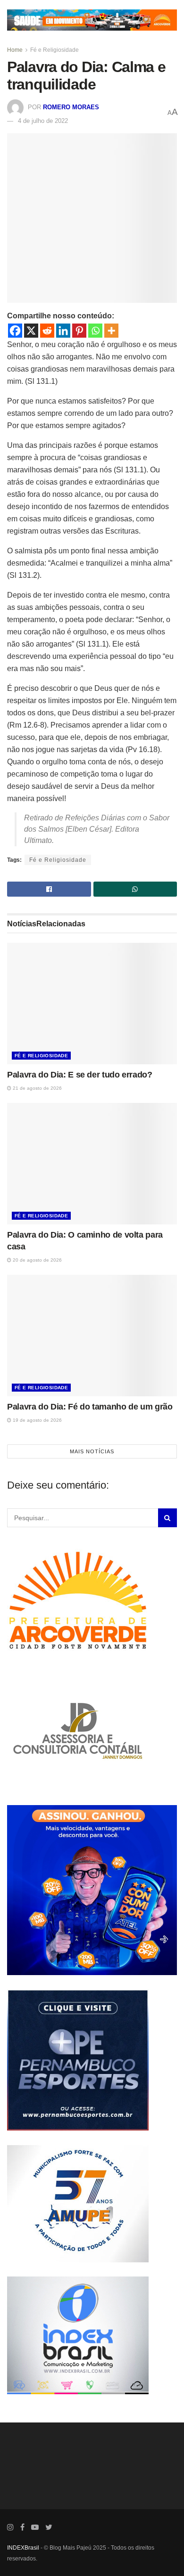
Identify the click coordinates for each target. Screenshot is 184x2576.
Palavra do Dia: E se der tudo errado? (80, 1075)
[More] (111, 331)
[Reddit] (47, 331)
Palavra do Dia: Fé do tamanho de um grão (90, 1407)
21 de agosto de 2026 (37, 1088)
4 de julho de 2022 (43, 121)
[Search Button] (167, 1518)
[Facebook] (15, 331)
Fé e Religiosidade (54, 50)
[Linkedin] (63, 331)
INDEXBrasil (23, 2548)
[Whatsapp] (95, 331)
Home (15, 50)
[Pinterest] (79, 331)
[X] (31, 331)
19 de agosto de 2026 (37, 1420)
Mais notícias (92, 1451)
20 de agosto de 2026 (37, 1260)
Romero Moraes (71, 107)
